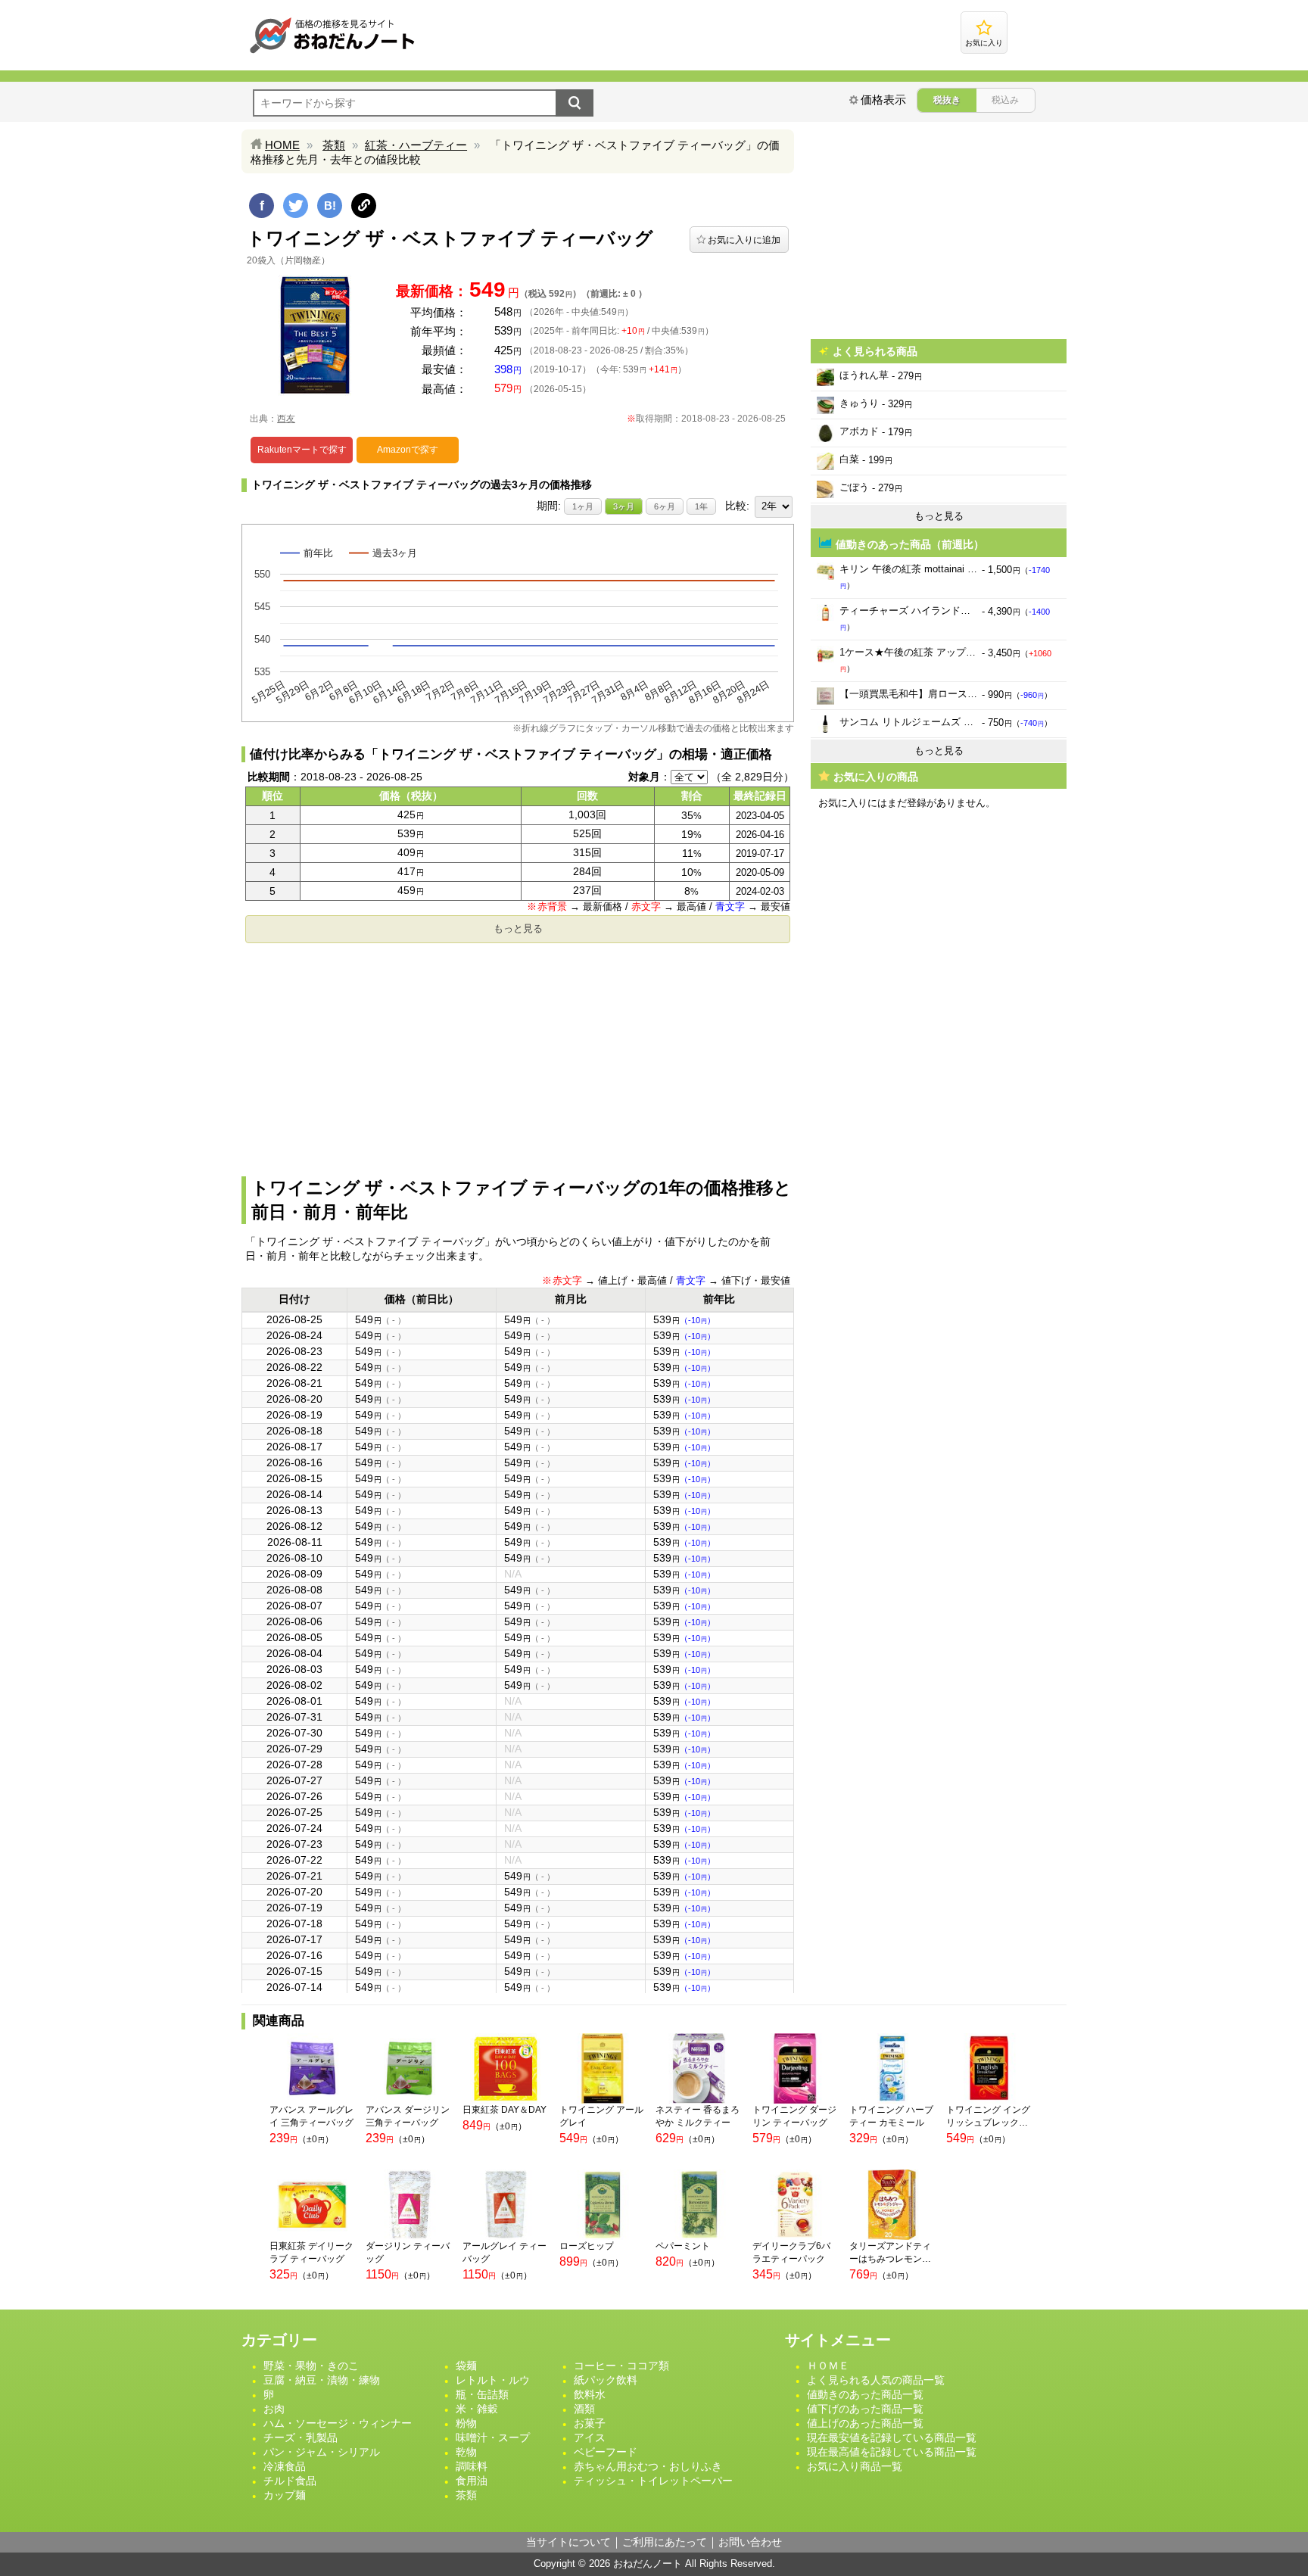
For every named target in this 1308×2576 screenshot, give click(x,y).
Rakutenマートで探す (302, 450)
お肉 (274, 2409)
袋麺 (466, 2366)
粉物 (466, 2423)
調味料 (472, 2466)
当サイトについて (568, 2542)
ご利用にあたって (665, 2542)
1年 (701, 506)
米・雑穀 (477, 2409)
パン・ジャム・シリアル (322, 2452)
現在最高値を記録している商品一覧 (892, 2452)
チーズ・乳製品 (301, 2437)
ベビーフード (606, 2452)
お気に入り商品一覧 (855, 2466)
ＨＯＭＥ (828, 2366)
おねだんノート (648, 2564)
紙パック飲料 (606, 2380)
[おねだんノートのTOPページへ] (332, 53)
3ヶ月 (624, 506)
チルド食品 (290, 2481)
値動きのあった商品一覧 (865, 2394)
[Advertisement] (518, 1055)
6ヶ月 (665, 506)
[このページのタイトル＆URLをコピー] (364, 206)
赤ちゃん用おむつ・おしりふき (648, 2466)
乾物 (466, 2452)
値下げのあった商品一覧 (865, 2409)
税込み (1005, 100)
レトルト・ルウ (493, 2380)
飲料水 (590, 2394)
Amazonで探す (408, 450)
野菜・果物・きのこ (311, 2366)
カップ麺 (285, 2495)
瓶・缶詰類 (482, 2394)
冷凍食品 (285, 2466)
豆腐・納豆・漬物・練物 (322, 2380)
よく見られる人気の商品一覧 (876, 2380)
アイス (590, 2437)
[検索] (575, 103)
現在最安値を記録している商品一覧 (892, 2437)
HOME (282, 145)
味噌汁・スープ (493, 2437)
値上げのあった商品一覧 (865, 2423)
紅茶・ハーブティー (416, 145)
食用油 (472, 2481)
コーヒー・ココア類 (621, 2366)
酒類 (584, 2409)
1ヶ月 (583, 506)
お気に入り (984, 43)
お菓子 (590, 2423)
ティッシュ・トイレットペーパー (653, 2481)
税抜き (947, 100)
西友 (286, 419)
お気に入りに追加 (744, 240)
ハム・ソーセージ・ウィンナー (338, 2423)
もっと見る (518, 928)
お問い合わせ (750, 2542)
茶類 (334, 145)
